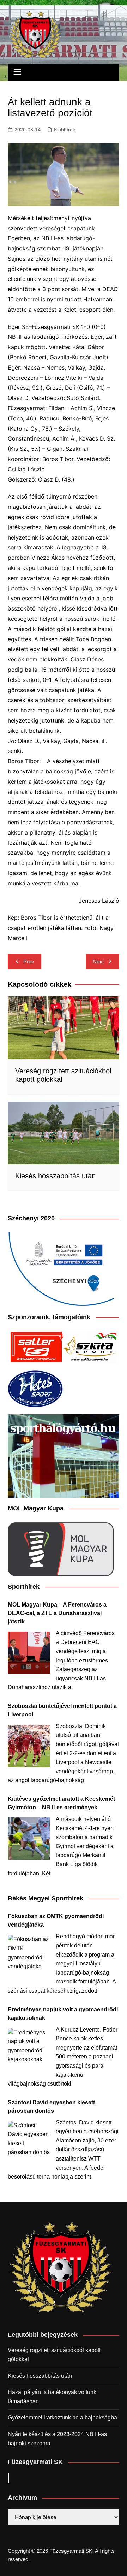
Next (98, 962)
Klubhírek (65, 130)
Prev (29, 962)
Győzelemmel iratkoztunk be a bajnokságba (62, 2418)
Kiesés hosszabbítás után (55, 1176)
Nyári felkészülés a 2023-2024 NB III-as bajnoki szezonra (57, 2439)
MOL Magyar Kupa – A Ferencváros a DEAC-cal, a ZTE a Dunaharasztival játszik (57, 1613)
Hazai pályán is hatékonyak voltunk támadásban (52, 2397)
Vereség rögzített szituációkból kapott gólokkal (54, 2355)
